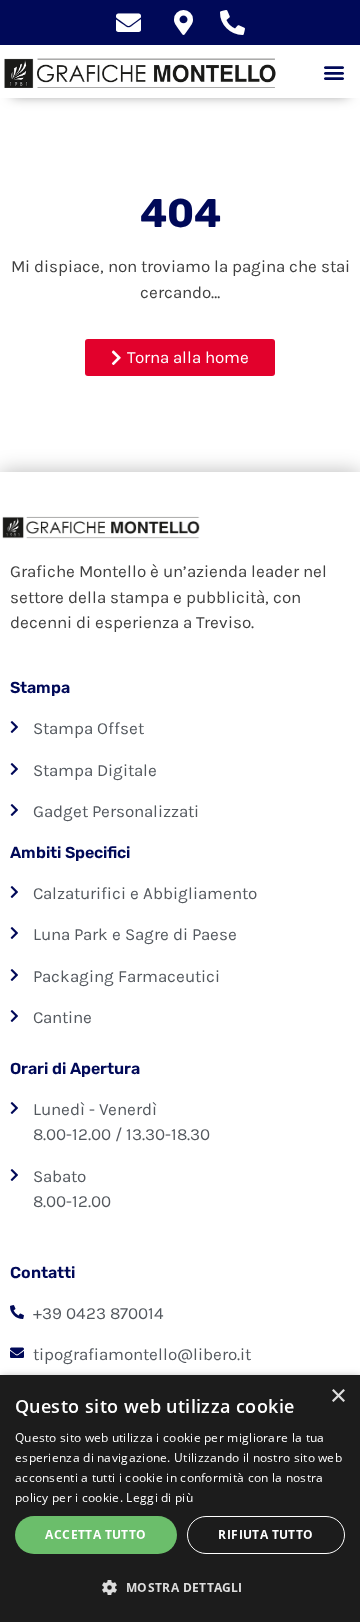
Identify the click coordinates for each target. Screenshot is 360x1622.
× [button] (337, 1396)
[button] (333, 71)
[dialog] (180, 1498)
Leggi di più (159, 1497)
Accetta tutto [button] (95, 1534)
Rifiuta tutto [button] (265, 1534)
